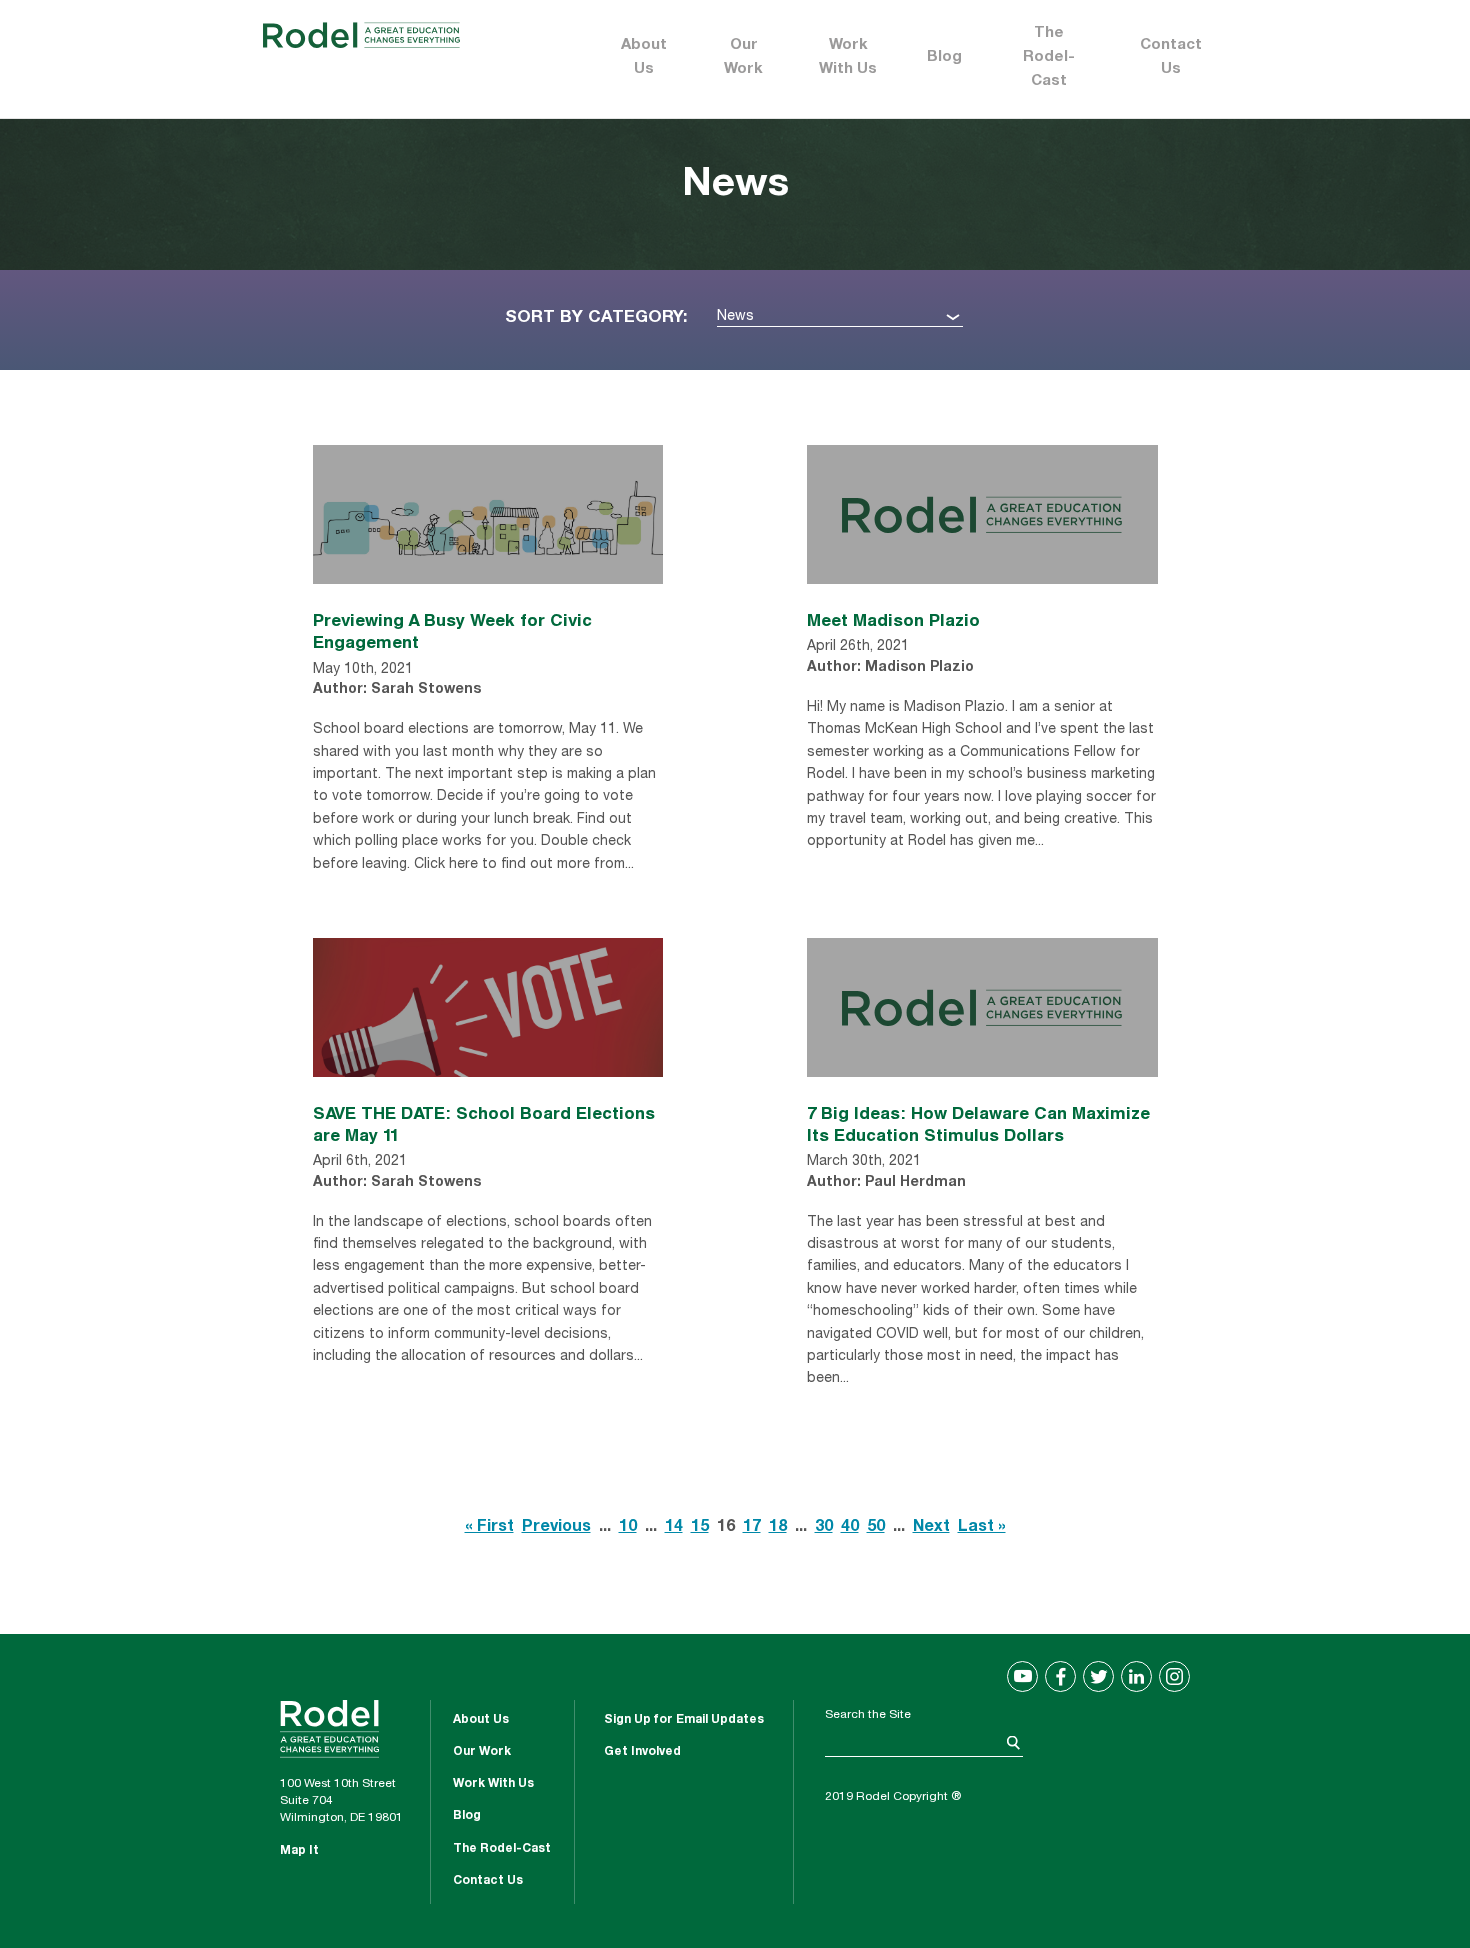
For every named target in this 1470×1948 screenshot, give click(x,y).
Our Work (743, 57)
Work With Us (848, 57)
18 (778, 1528)
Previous (556, 1528)
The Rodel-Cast (1049, 57)
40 (850, 1528)
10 (628, 1528)
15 (700, 1528)
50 (876, 1528)
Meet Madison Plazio (893, 619)
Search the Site (868, 1715)
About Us (644, 57)
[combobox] (840, 318)
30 (824, 1528)
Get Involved (642, 1752)
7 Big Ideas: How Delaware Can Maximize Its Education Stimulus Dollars (978, 1123)
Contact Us (1171, 57)
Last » (982, 1528)
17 (752, 1528)
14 (674, 1528)
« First (489, 1528)
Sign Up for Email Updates (684, 1720)
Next (931, 1528)
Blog (944, 57)
